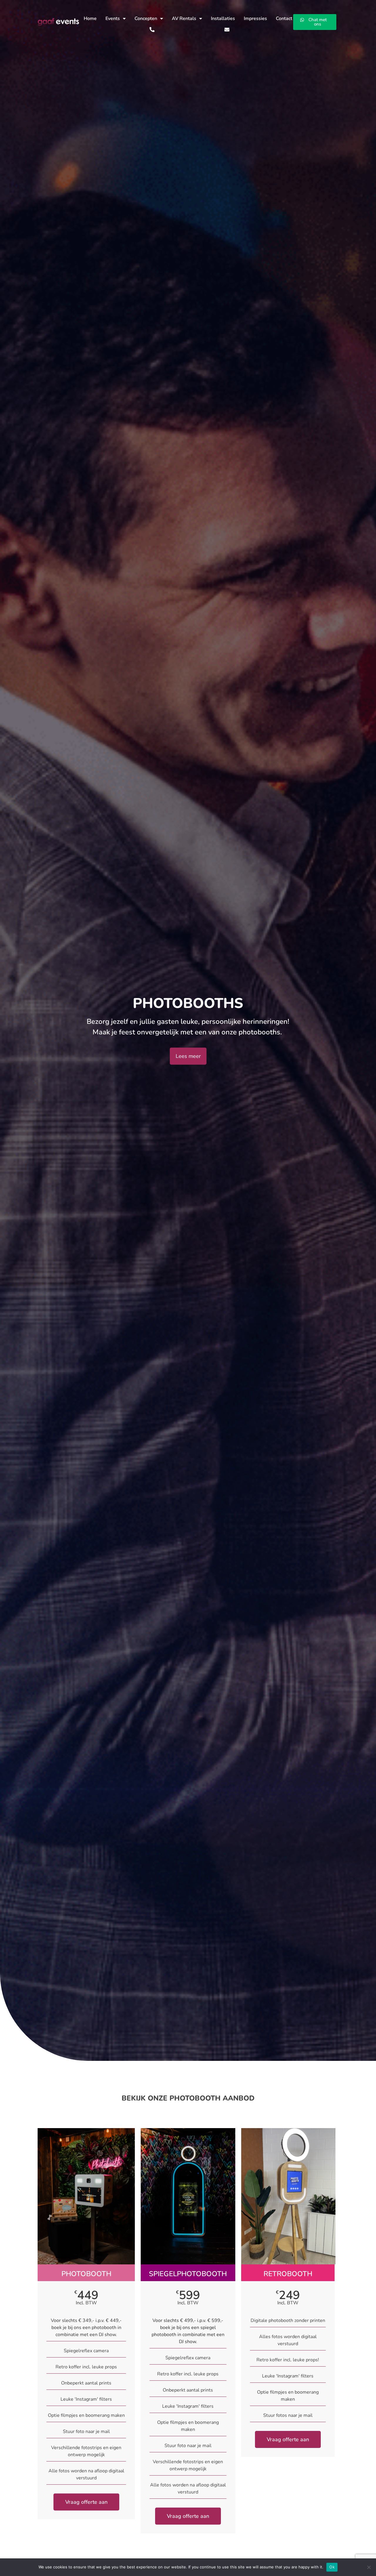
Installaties (223, 19)
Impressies (255, 19)
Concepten (146, 19)
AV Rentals (184, 19)
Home (90, 19)
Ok (332, 2567)
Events (113, 19)
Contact (284, 19)
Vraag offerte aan (86, 2502)
